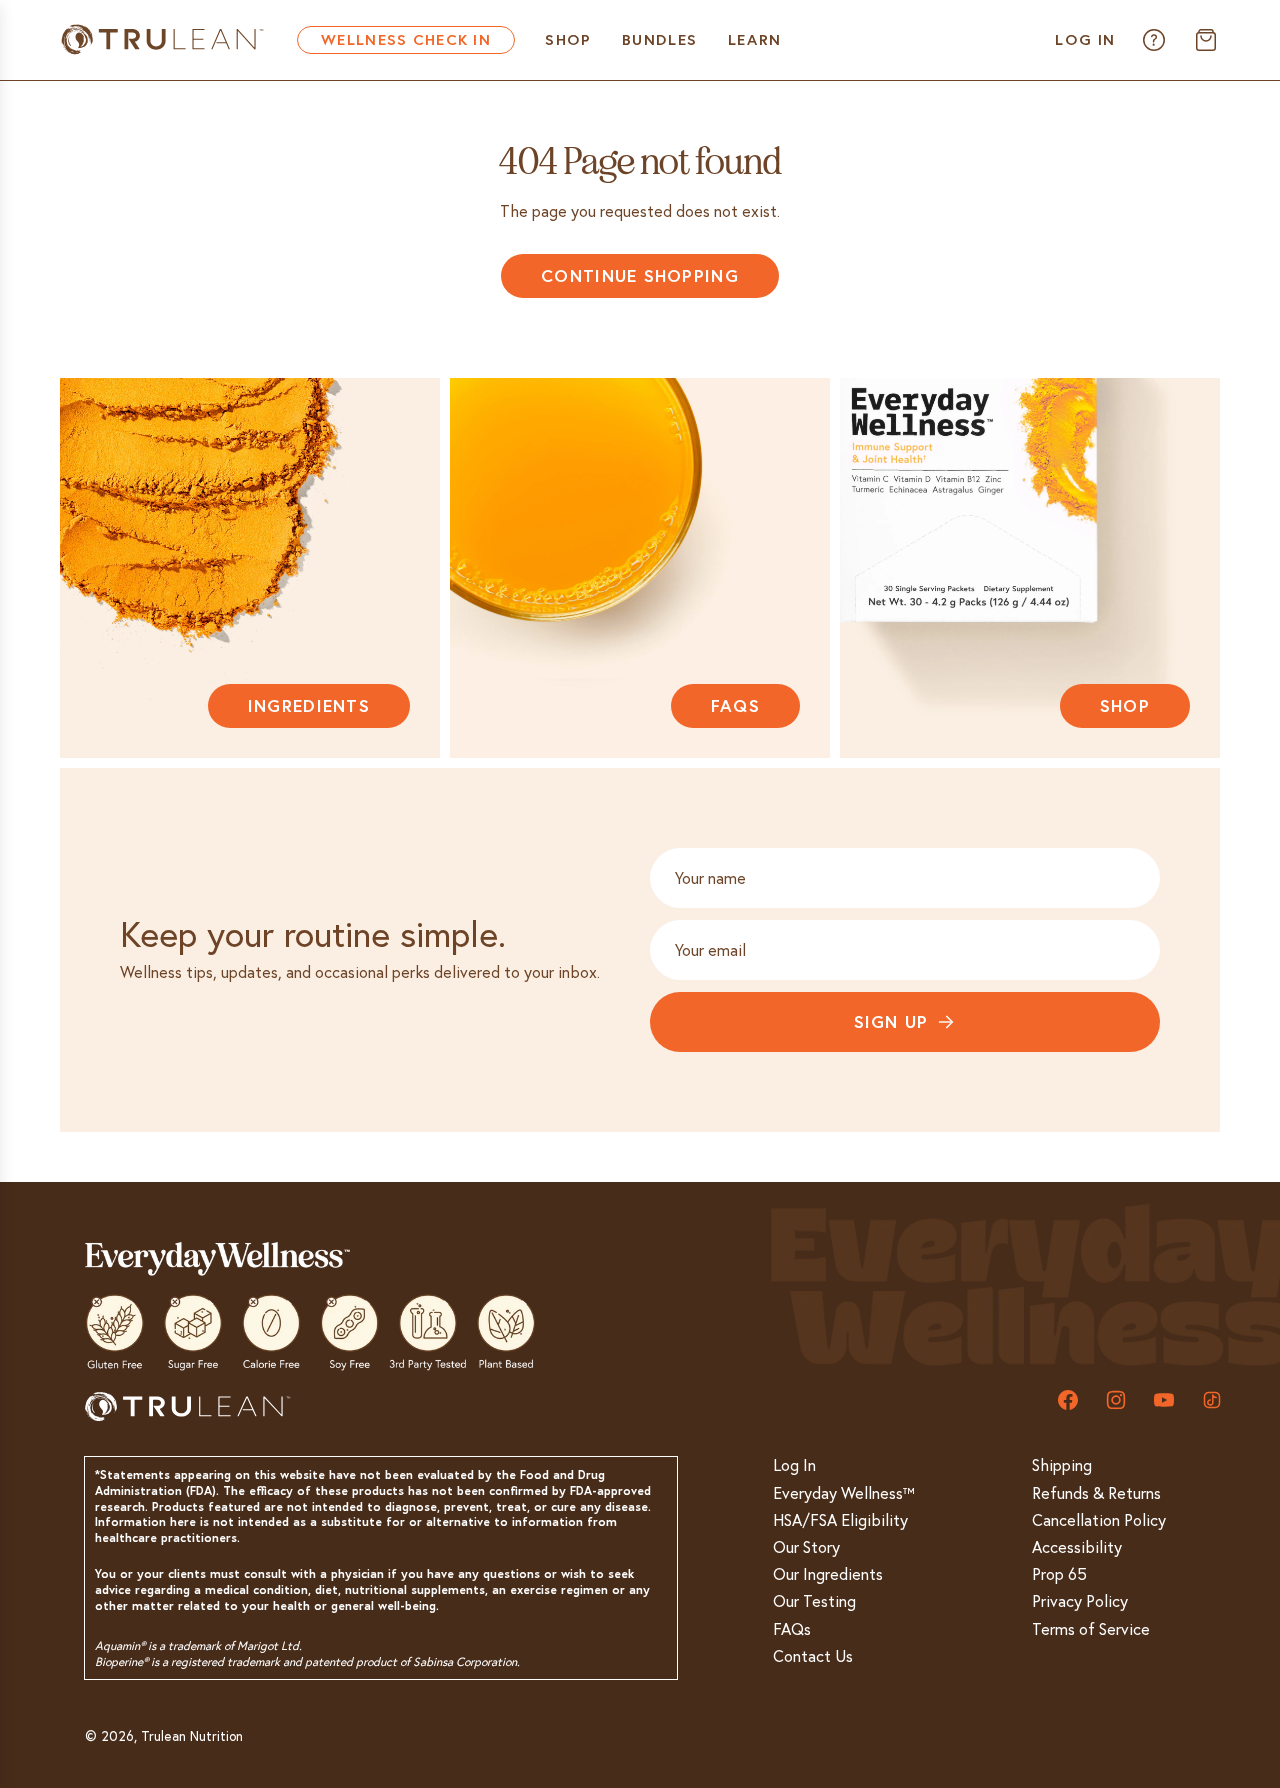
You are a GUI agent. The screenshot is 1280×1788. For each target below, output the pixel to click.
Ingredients (309, 705)
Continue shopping (640, 275)
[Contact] (1154, 40)
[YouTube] (1164, 1400)
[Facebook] (1068, 1400)
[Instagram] (1116, 1400)
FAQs (735, 705)
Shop (1125, 705)
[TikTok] (1212, 1400)
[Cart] (1206, 40)
